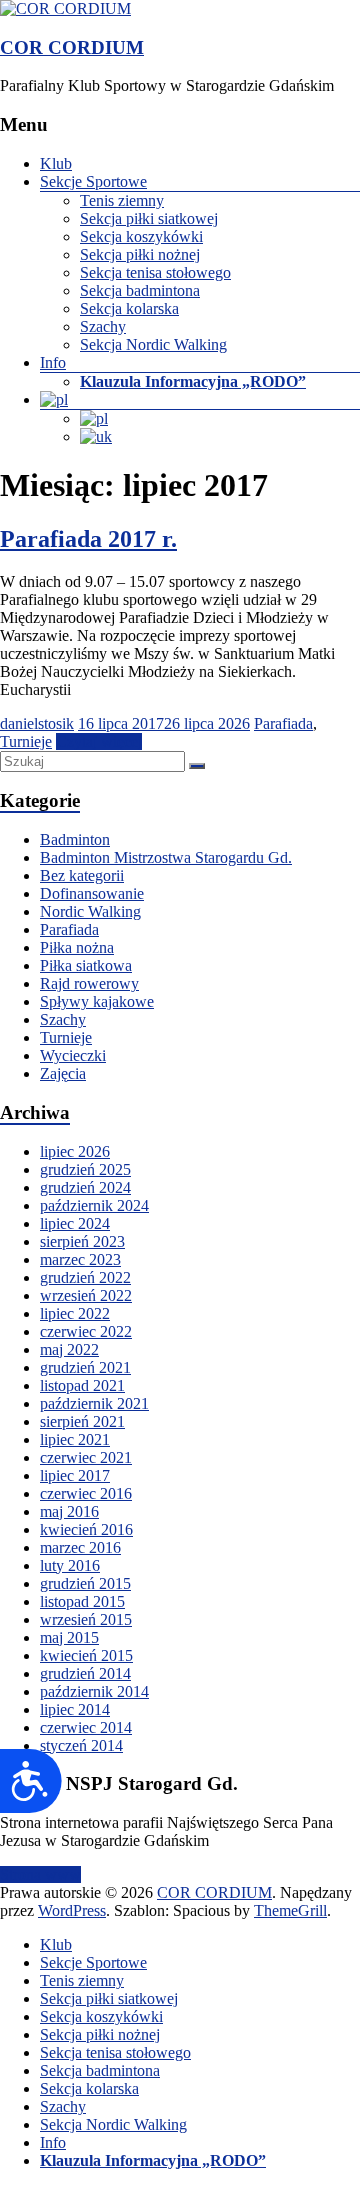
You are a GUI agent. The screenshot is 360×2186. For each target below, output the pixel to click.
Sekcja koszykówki (141, 236)
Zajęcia (63, 1073)
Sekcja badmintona (140, 290)
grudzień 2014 (85, 1673)
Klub (56, 163)
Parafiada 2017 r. (88, 539)
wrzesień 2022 (86, 1295)
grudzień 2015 (85, 1583)
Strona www (40, 1874)
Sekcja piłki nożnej (140, 254)
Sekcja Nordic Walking (153, 344)
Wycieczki (73, 1055)
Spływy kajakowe (97, 1001)
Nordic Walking (90, 911)
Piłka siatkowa (86, 965)
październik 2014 (94, 1691)
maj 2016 (69, 1511)
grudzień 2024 (85, 1187)
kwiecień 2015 (86, 1655)
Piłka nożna (77, 947)
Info (53, 362)
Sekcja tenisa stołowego (155, 272)
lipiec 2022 (75, 1313)
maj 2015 (69, 1637)
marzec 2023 (80, 1259)
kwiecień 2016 (86, 1529)
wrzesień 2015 (86, 1619)
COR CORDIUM (72, 47)
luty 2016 (70, 1565)
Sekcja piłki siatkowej (149, 218)
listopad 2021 (82, 1385)
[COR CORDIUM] (65, 8)
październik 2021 (94, 1403)
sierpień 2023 (82, 1241)
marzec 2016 (80, 1547)
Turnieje (26, 741)
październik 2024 (94, 1205)
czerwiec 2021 (86, 1457)
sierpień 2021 (82, 1421)
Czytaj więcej (99, 741)
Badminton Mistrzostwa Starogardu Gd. (166, 857)
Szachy (103, 326)
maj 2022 (69, 1349)
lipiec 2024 (75, 1223)
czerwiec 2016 (86, 1493)
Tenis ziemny (122, 200)
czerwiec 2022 (86, 1331)
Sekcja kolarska (129, 308)
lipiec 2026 (75, 1151)
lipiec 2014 (75, 1709)
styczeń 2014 (81, 1745)
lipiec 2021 (75, 1439)
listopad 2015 (82, 1601)
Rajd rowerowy (89, 983)
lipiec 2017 (75, 1475)
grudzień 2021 (85, 1367)
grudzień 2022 (85, 1277)
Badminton (75, 839)
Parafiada (283, 723)
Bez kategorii (82, 875)
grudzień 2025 (85, 1169)
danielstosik (37, 723)
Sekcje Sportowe (93, 181)
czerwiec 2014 (86, 1727)
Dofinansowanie (92, 893)
